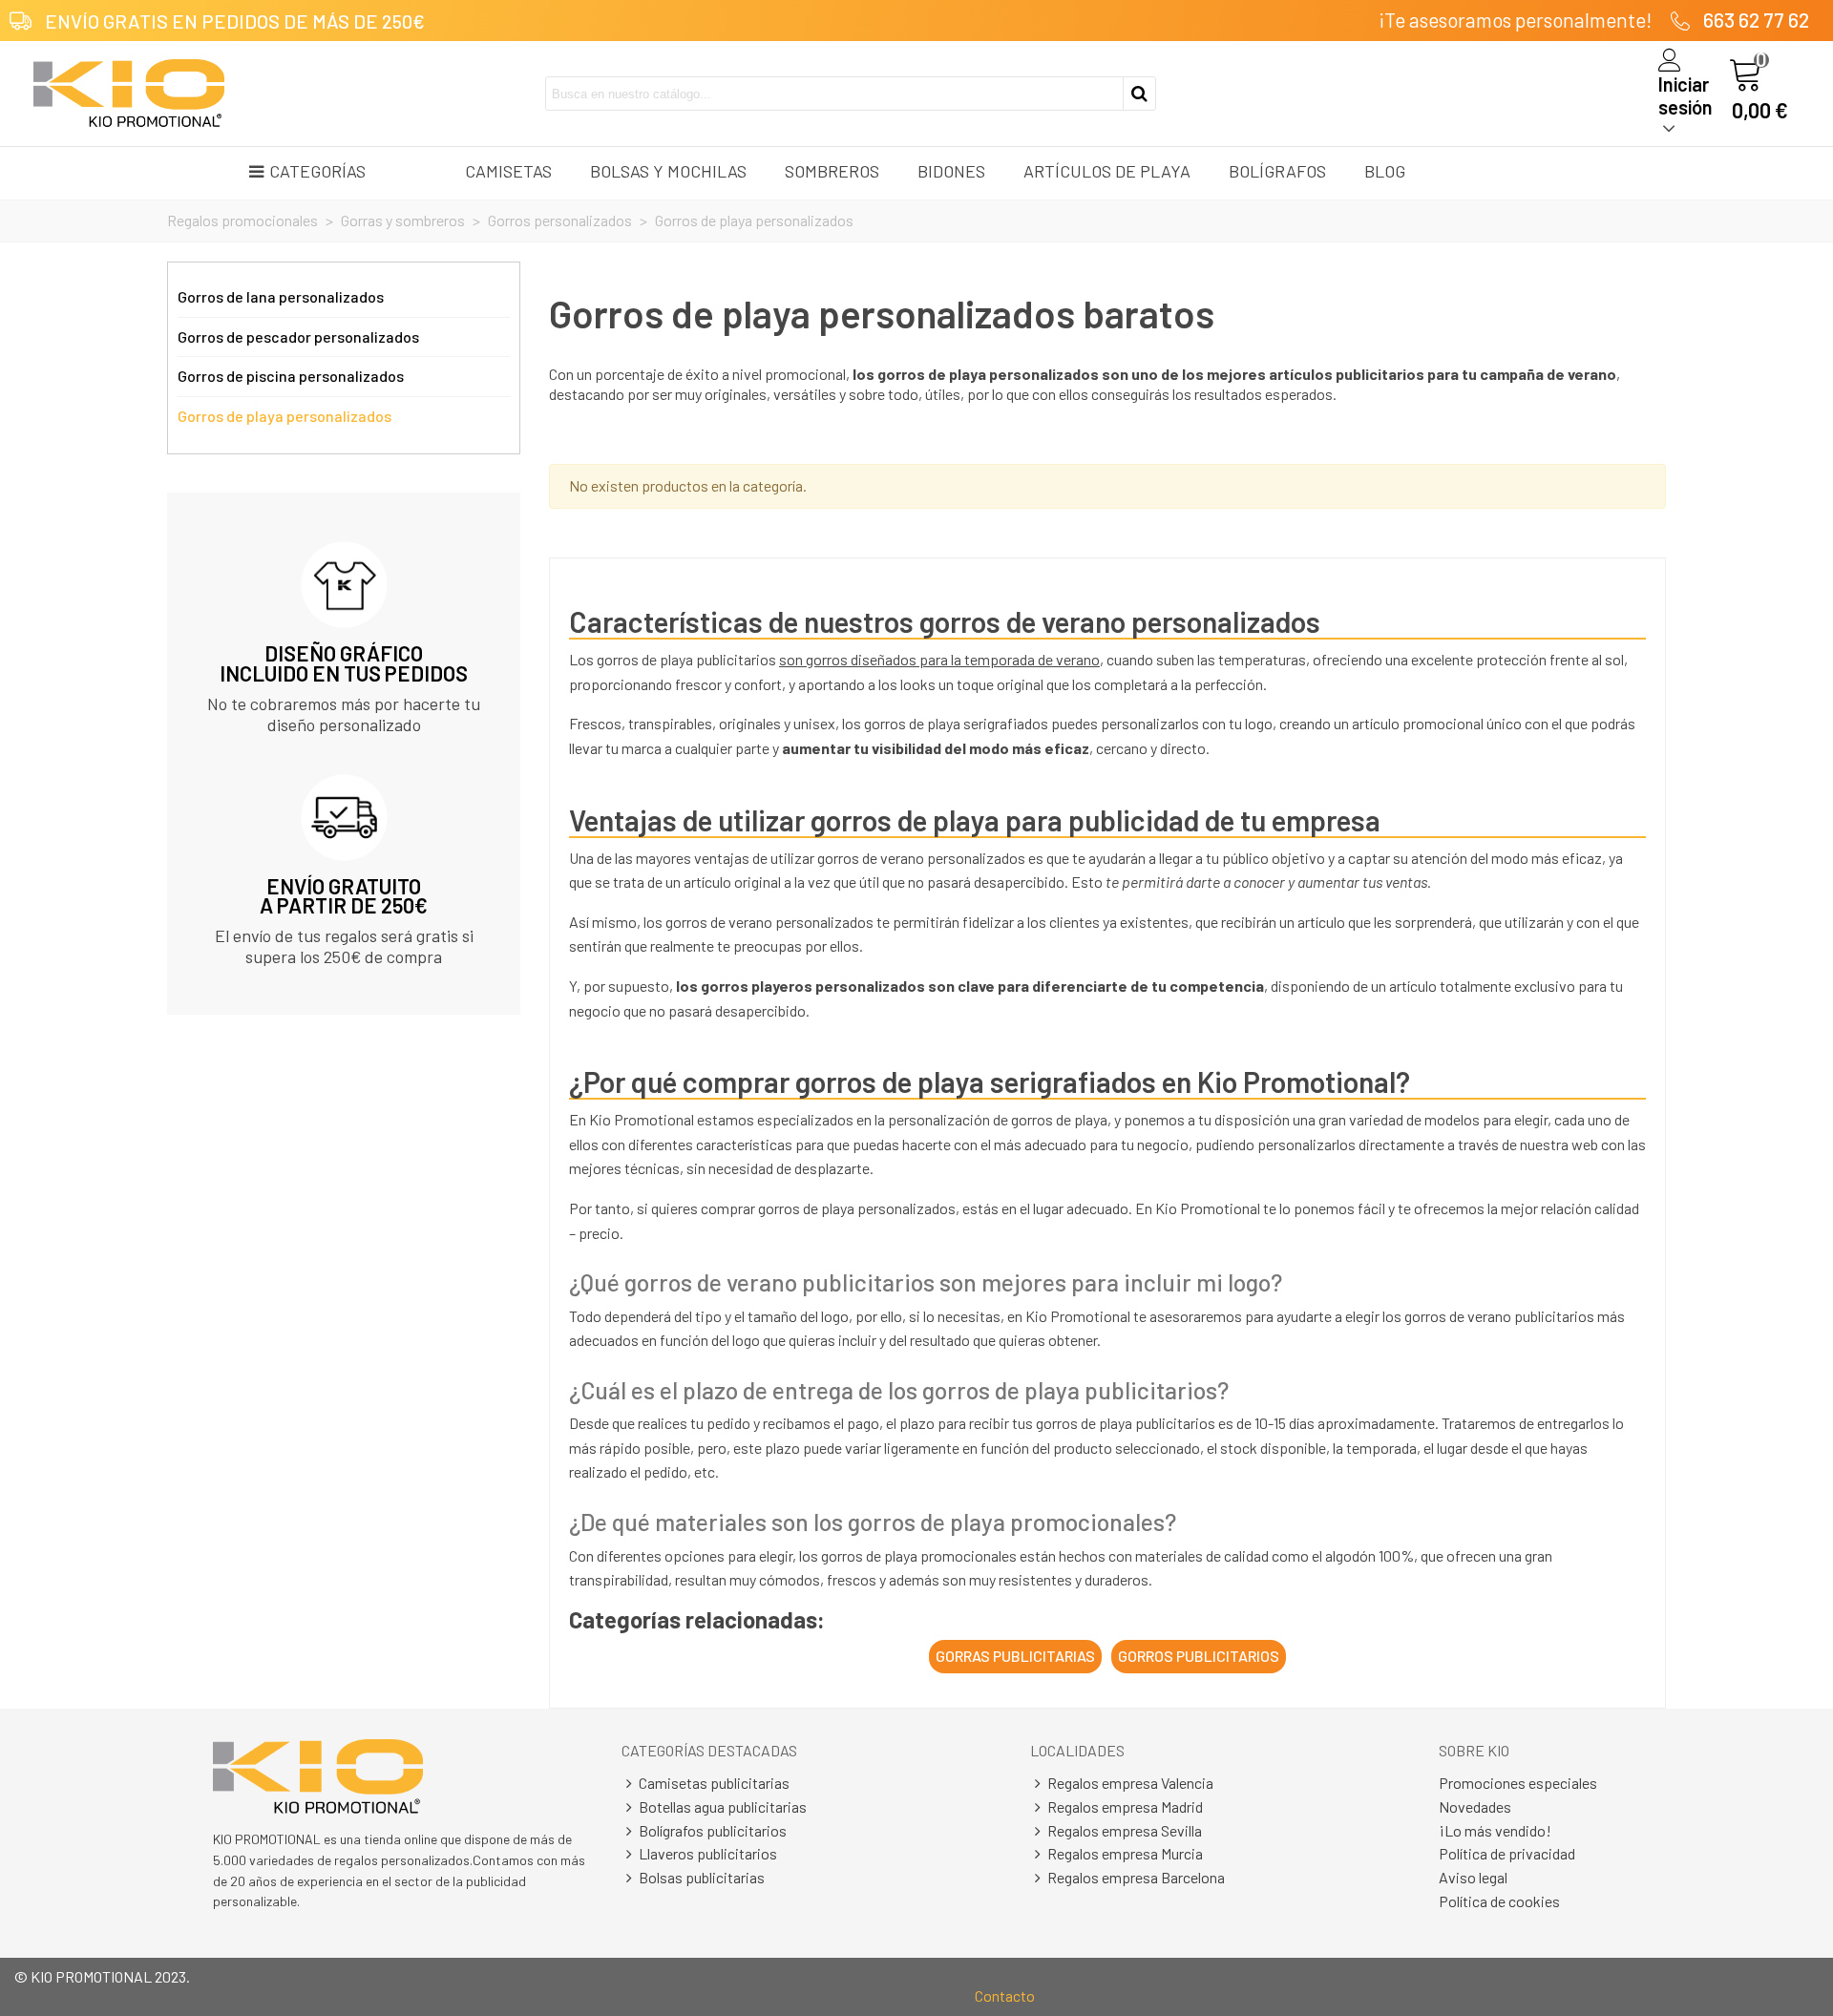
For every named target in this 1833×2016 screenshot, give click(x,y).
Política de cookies (1499, 1901)
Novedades (1475, 1806)
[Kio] (129, 94)
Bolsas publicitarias (702, 1877)
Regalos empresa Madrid (1125, 1806)
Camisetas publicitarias (714, 1783)
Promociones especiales (1518, 1783)
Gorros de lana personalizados (281, 296)
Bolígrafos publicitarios (713, 1830)
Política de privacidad (1507, 1853)
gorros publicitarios (1199, 1656)
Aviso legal (1473, 1877)
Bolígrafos (1277, 171)
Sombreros (832, 171)
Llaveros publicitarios (708, 1853)
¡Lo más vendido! (1495, 1830)
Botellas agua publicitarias (723, 1806)
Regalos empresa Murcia (1125, 1853)
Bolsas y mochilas (668, 171)
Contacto (1005, 1995)
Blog (1385, 171)
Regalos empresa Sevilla (1125, 1830)
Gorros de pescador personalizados (298, 336)
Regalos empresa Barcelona (1136, 1877)
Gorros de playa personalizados (284, 416)
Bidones (951, 171)
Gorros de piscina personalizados (291, 376)
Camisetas (508, 171)
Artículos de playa (1107, 171)
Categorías (317, 171)
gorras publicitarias (1015, 1656)
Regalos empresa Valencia (1130, 1783)
